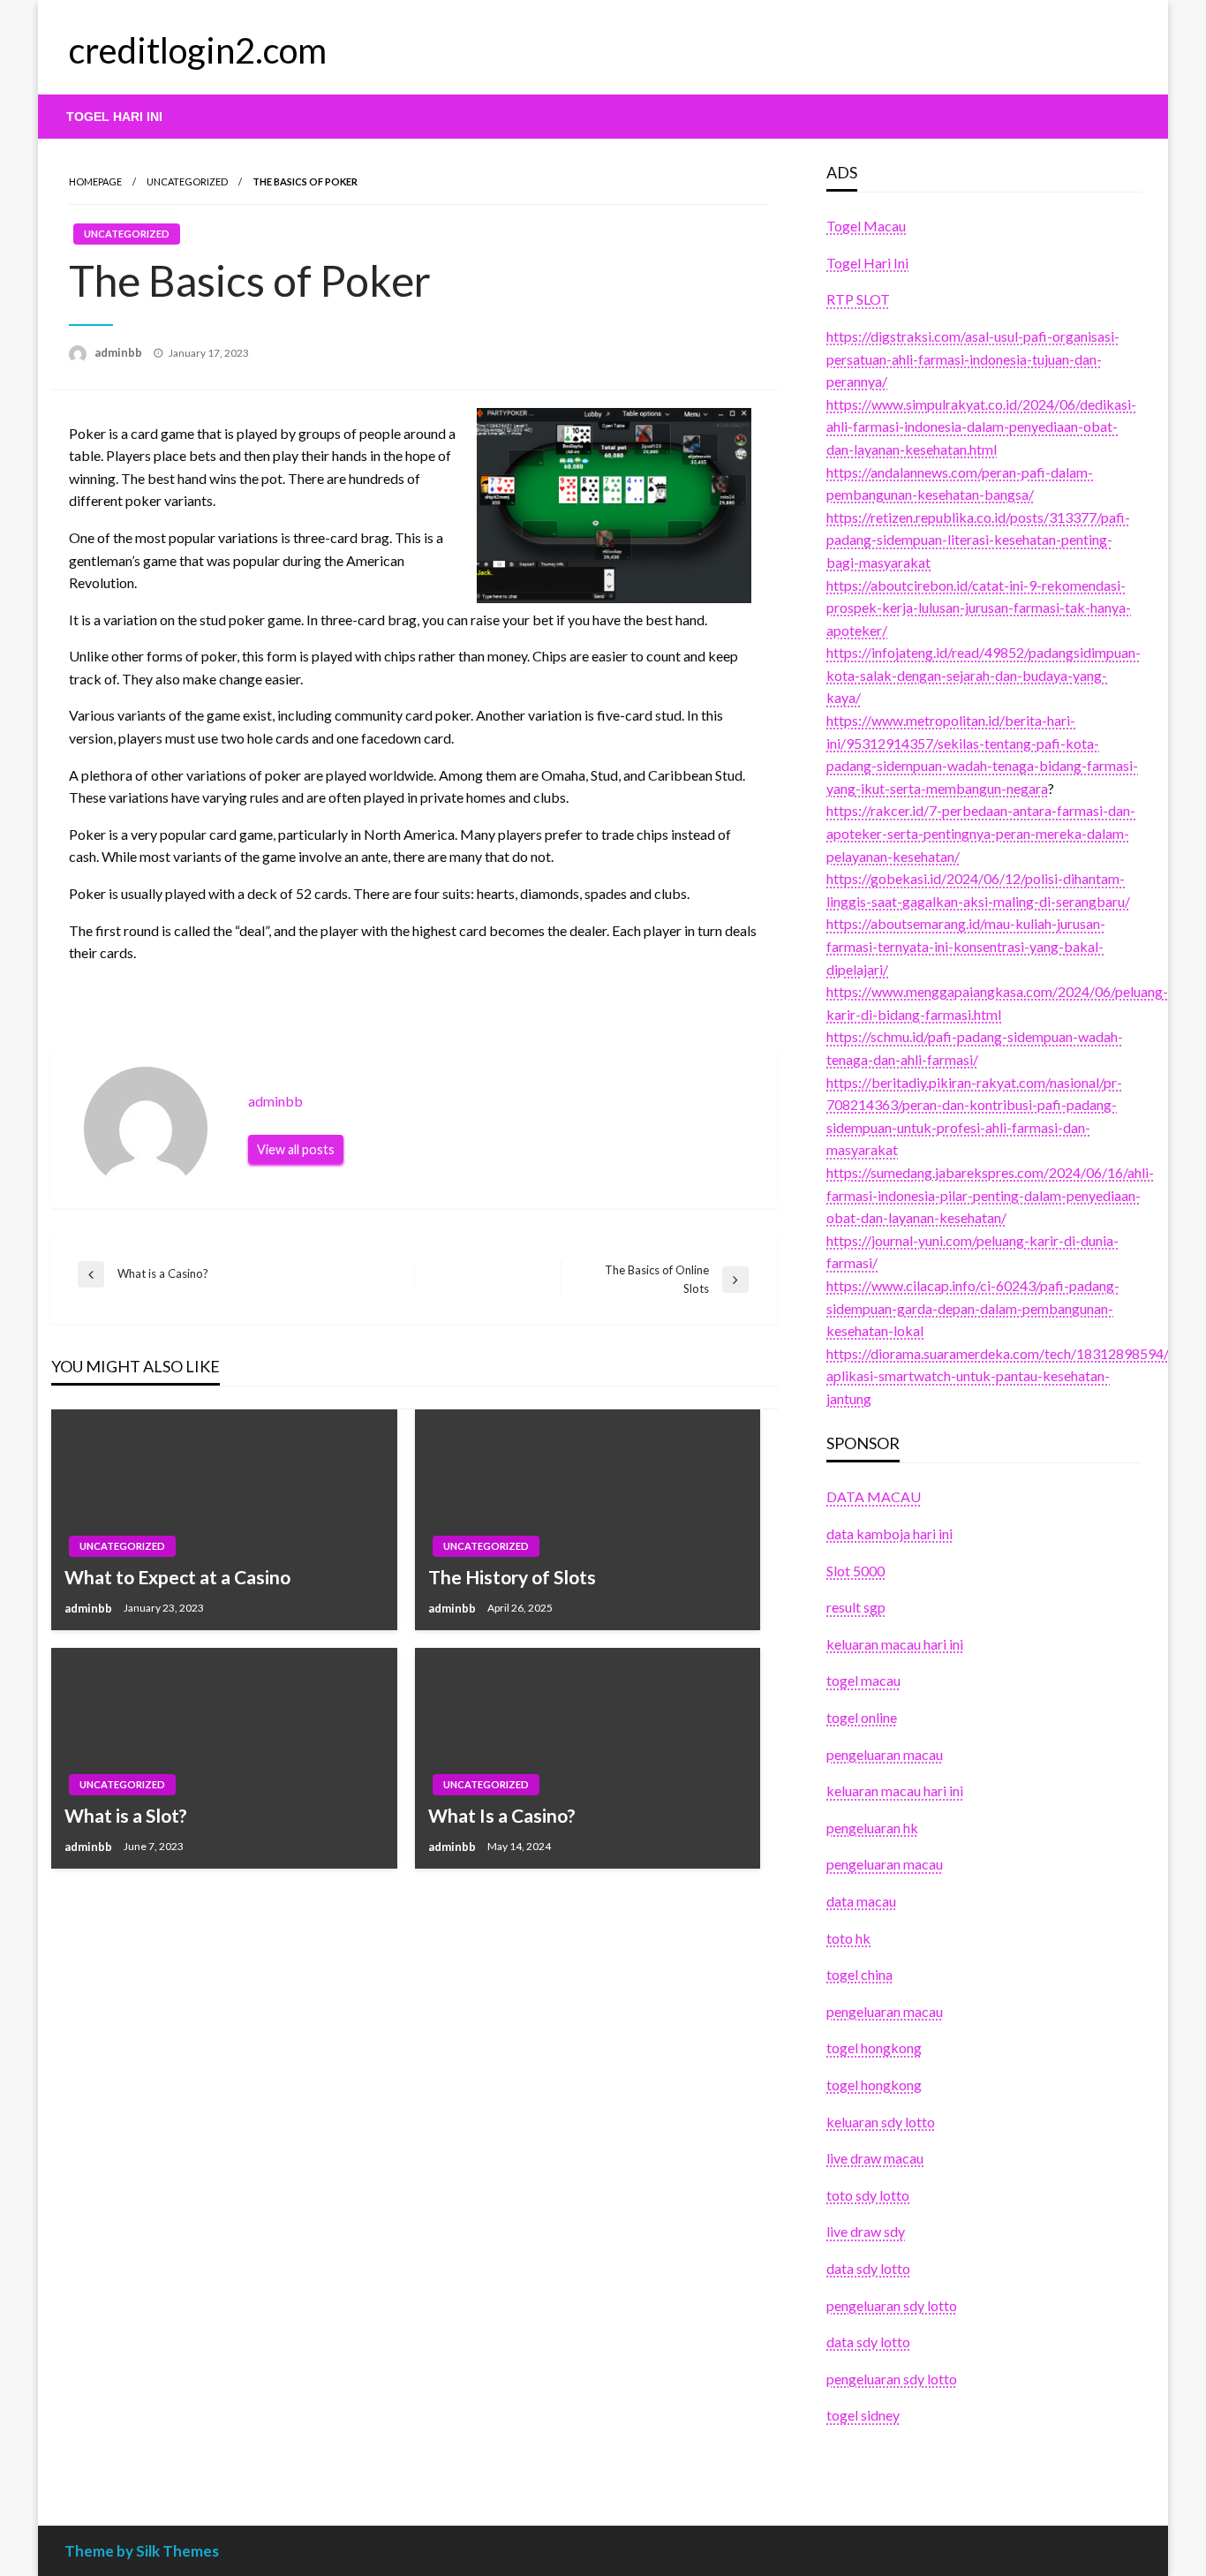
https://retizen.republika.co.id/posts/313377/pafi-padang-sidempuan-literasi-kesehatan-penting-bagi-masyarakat (978, 540)
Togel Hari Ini (114, 117)
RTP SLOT (858, 299)
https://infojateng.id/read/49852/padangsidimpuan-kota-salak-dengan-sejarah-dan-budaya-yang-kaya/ (984, 675)
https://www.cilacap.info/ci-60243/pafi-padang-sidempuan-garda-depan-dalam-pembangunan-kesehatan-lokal (973, 1308)
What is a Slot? (126, 1815)
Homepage (95, 181)
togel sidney (863, 2415)
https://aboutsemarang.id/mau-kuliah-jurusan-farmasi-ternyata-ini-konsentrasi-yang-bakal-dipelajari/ (966, 946)
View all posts (296, 1149)
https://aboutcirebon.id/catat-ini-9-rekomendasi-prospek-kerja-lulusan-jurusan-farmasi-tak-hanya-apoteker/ (979, 608)
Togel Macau (866, 226)
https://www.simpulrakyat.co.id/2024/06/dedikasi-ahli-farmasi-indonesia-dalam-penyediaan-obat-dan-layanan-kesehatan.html (981, 427)
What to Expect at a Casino (177, 1577)
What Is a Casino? (502, 1815)
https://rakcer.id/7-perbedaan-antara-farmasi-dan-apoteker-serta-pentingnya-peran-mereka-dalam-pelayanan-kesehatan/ (981, 833)
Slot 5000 (856, 1571)
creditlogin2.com (198, 50)
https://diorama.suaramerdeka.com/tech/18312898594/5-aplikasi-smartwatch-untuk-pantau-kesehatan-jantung (1004, 1376)
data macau (861, 1901)
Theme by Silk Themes (142, 2551)
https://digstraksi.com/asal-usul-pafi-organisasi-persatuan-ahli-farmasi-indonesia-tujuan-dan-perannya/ (973, 359)
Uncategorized (187, 181)
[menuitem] (114, 117)
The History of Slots (512, 1577)
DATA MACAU (874, 1496)
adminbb (120, 352)
